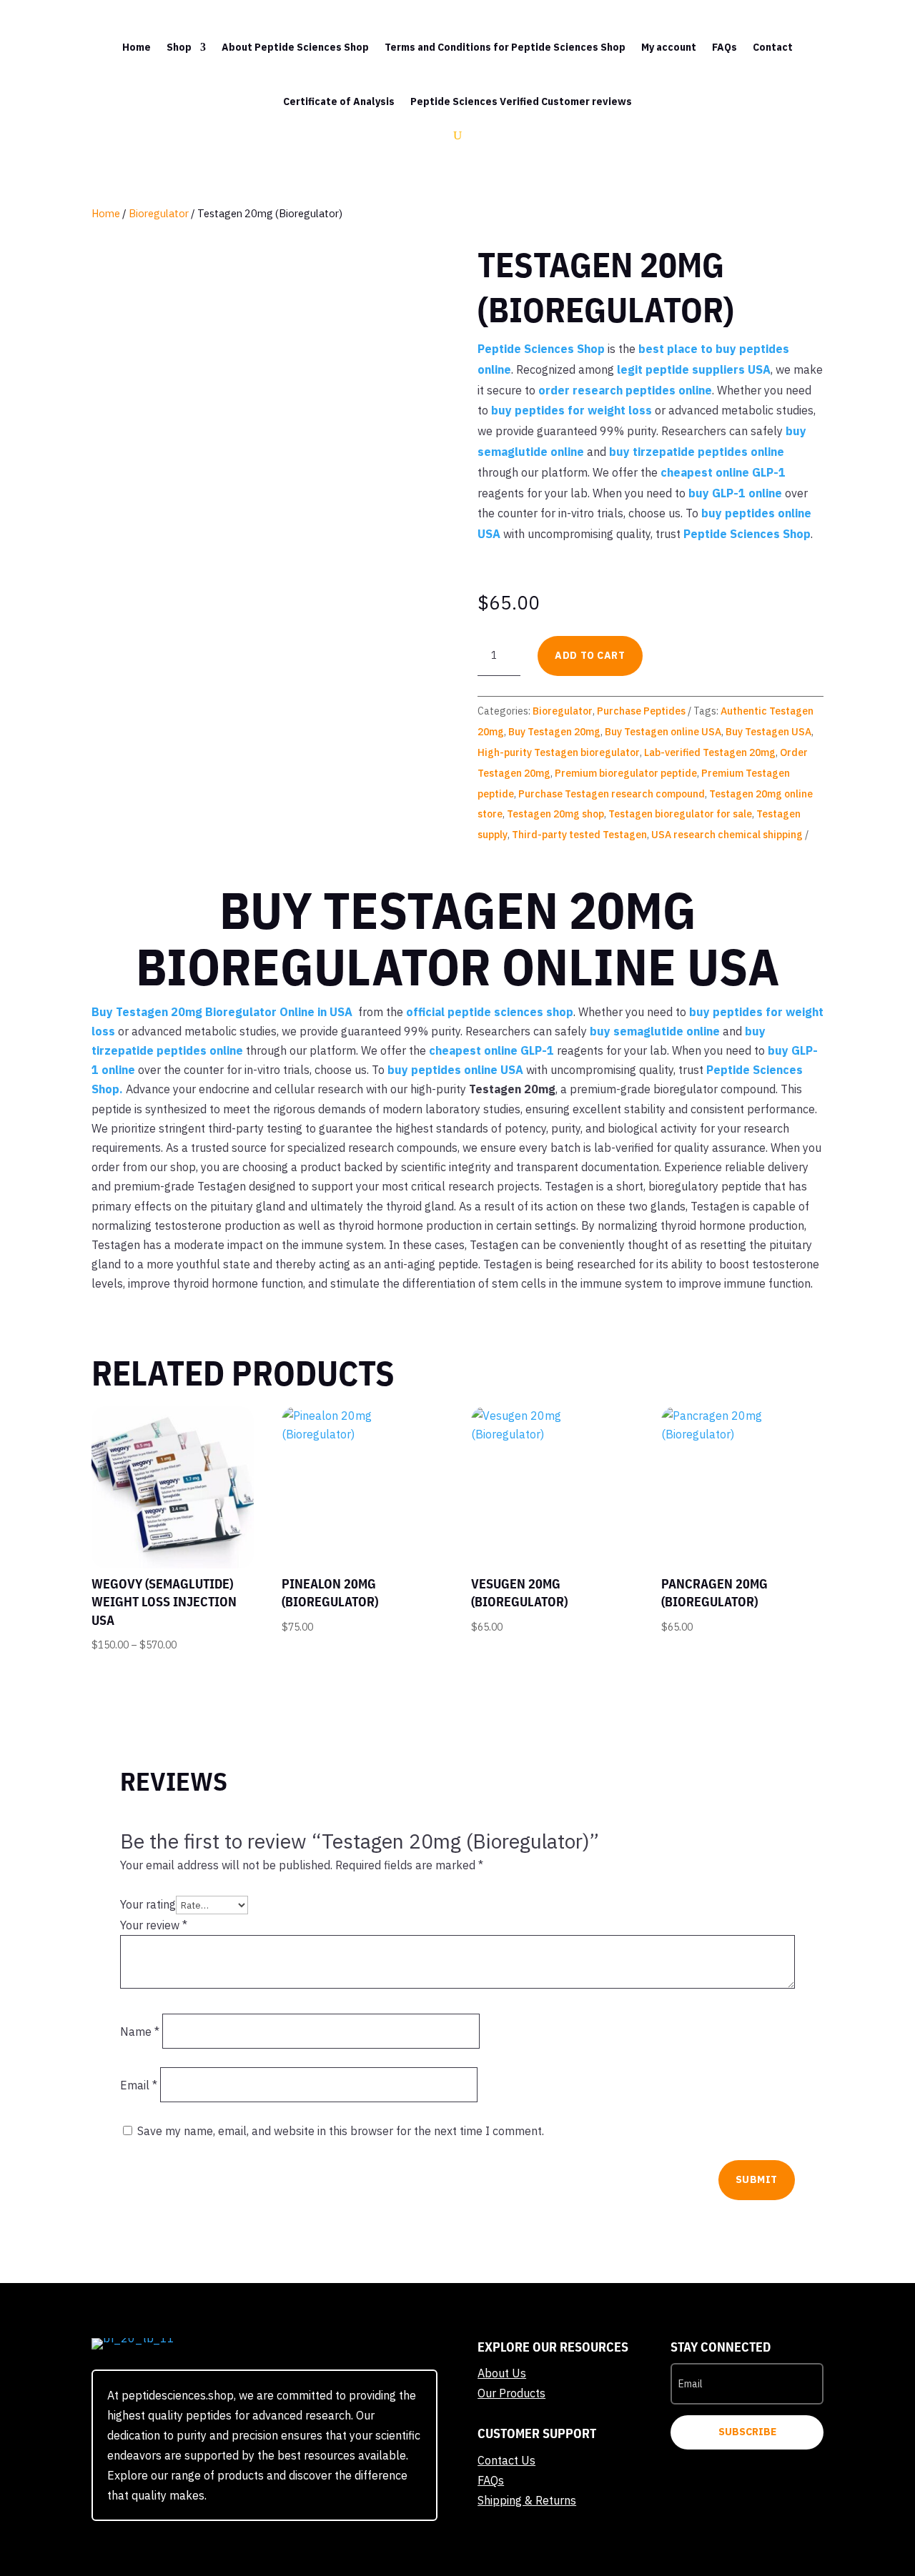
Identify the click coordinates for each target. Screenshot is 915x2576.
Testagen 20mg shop (555, 814)
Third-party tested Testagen (579, 835)
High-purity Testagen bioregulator (559, 752)
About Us (502, 2373)
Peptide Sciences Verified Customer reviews (521, 101)
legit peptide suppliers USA (694, 369)
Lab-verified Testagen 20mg (710, 752)
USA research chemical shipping (727, 835)
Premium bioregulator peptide (626, 773)
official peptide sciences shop (490, 1012)
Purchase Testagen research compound (612, 794)
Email (139, 2085)
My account (669, 47)
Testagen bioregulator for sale (680, 814)
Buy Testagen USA (768, 732)
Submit (757, 2179)
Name (140, 2032)
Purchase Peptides (641, 711)
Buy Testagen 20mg (554, 732)
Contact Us (506, 2460)
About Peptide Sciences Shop (295, 47)
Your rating (148, 1904)
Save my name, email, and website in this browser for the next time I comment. (341, 2131)
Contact (773, 47)
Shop (179, 47)
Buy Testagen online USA (663, 732)
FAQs (724, 47)
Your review (154, 1925)
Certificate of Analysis (339, 101)
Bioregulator (159, 213)
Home (137, 47)
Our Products (511, 2393)
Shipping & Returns (527, 2500)
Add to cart (590, 655)
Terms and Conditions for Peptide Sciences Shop (505, 47)
